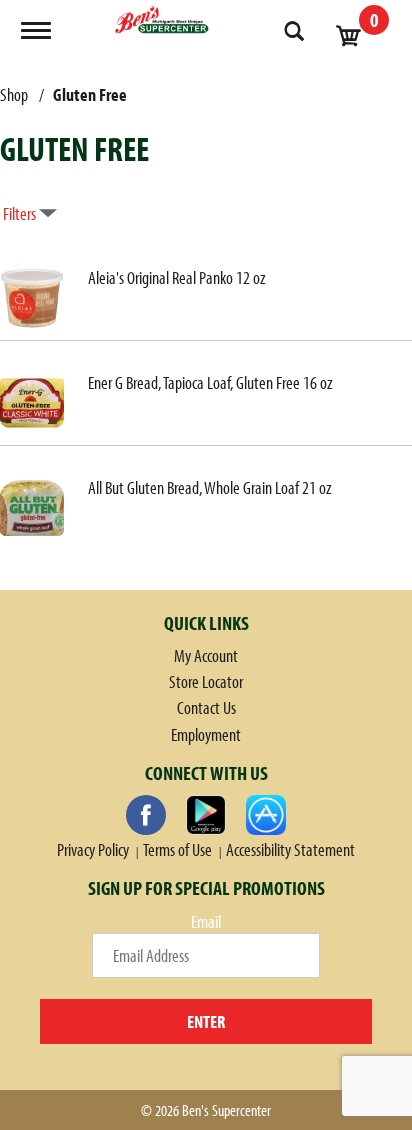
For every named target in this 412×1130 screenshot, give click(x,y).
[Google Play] (206, 815)
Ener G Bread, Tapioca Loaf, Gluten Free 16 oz (210, 382)
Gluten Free (90, 94)
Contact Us (206, 707)
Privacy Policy (93, 849)
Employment (206, 734)
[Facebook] (146, 815)
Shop (14, 94)
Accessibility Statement (290, 849)
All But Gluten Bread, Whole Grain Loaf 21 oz (210, 487)
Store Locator (206, 681)
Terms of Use (177, 849)
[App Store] (266, 815)
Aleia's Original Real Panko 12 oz (177, 277)
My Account (206, 655)
